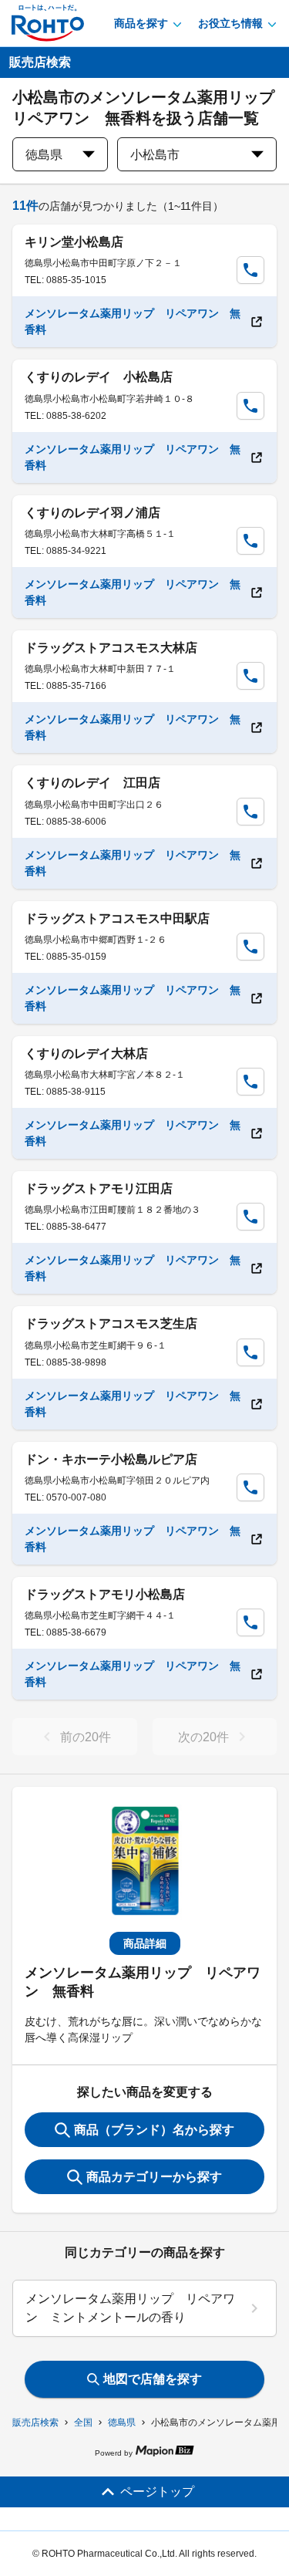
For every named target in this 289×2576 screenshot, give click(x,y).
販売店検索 (35, 2422)
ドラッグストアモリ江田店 (99, 1188)
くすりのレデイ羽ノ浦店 (92, 513)
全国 (83, 2422)
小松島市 (155, 155)
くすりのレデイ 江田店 (92, 783)
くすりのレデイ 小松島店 (99, 377)
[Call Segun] (250, 270)
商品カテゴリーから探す (154, 2177)
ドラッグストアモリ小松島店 (105, 1594)
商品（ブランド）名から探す (154, 2130)
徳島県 (122, 2422)
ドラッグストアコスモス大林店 (111, 648)
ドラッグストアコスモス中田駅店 (117, 918)
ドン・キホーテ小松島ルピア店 (111, 1459)
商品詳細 (145, 1943)
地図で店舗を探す (153, 2379)
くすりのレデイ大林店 (86, 1053)
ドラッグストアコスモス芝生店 (111, 1323)
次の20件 (203, 1737)
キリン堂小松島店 (74, 242)
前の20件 (86, 1737)
